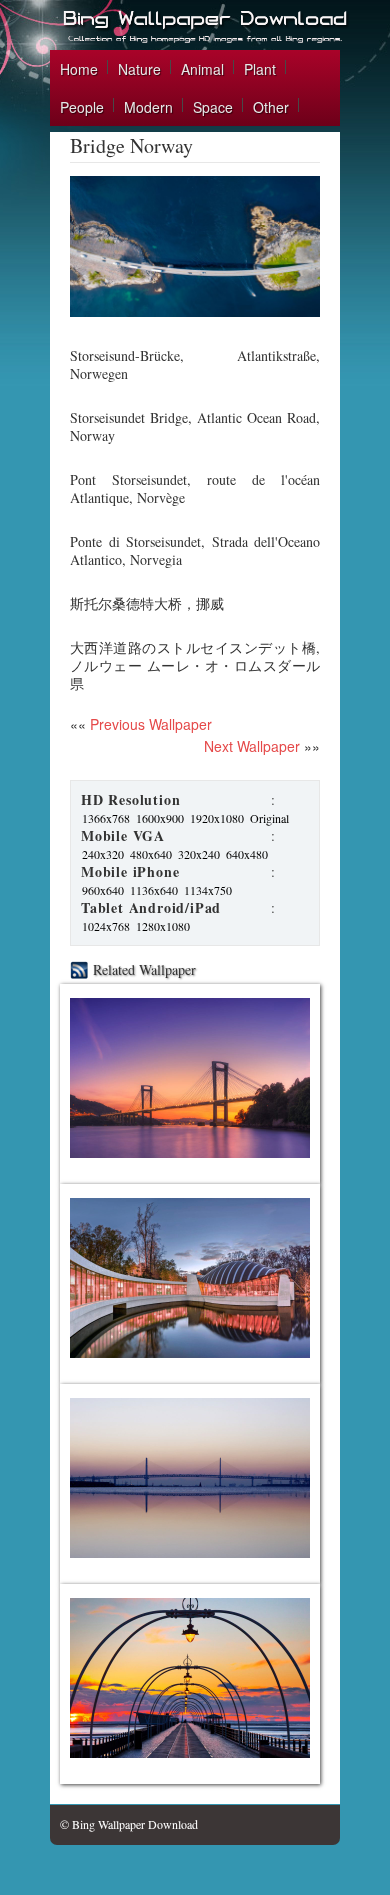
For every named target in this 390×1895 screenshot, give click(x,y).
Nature (139, 69)
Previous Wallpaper (149, 724)
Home (79, 69)
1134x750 (208, 890)
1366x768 (106, 818)
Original (269, 818)
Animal (202, 69)
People (82, 107)
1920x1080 (217, 818)
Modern (148, 107)
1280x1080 (163, 926)
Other (271, 107)
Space (213, 107)
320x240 (199, 854)
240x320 (103, 854)
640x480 (247, 854)
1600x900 (160, 818)
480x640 (151, 854)
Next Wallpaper (252, 746)
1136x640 (154, 890)
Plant (260, 69)
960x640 (103, 890)
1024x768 (106, 926)
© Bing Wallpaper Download (129, 1824)
